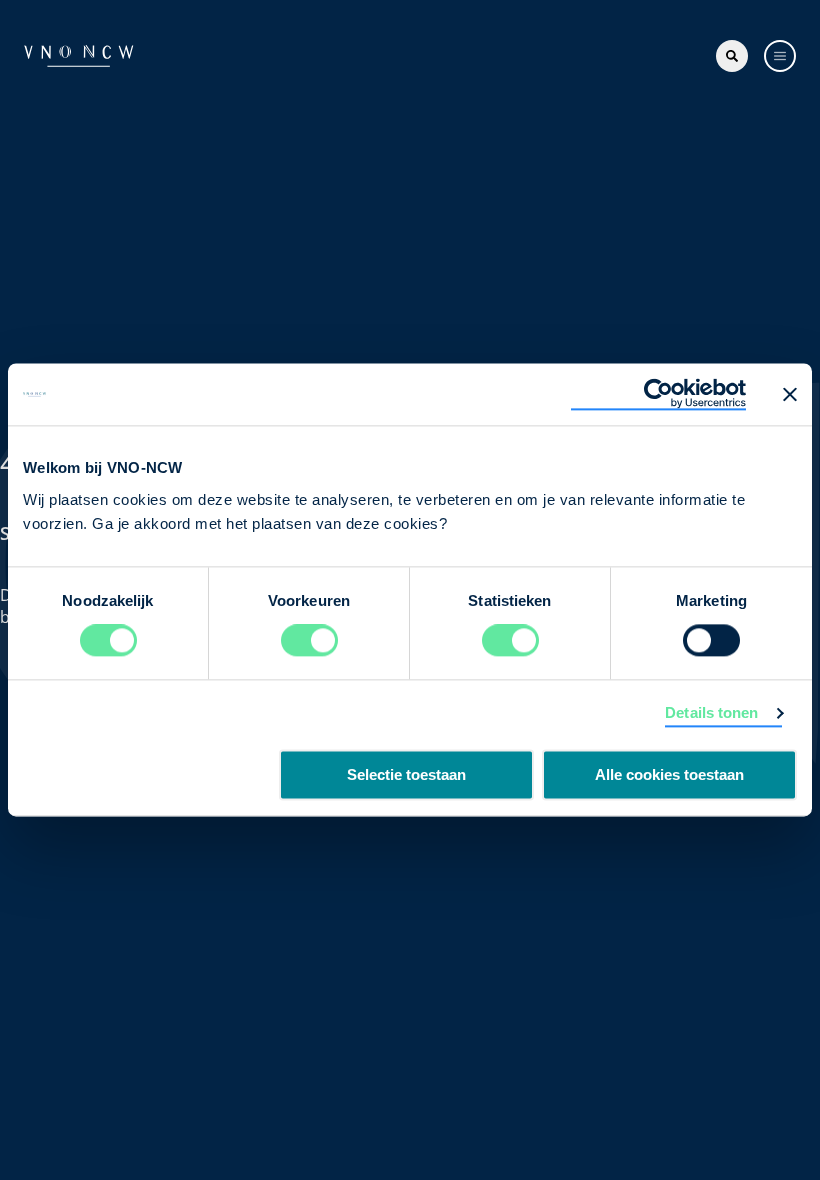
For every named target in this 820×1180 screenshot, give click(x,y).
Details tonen (711, 713)
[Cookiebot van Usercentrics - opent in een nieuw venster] (658, 394)
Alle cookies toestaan (669, 775)
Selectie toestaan (406, 775)
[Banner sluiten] (790, 394)
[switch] (309, 641)
